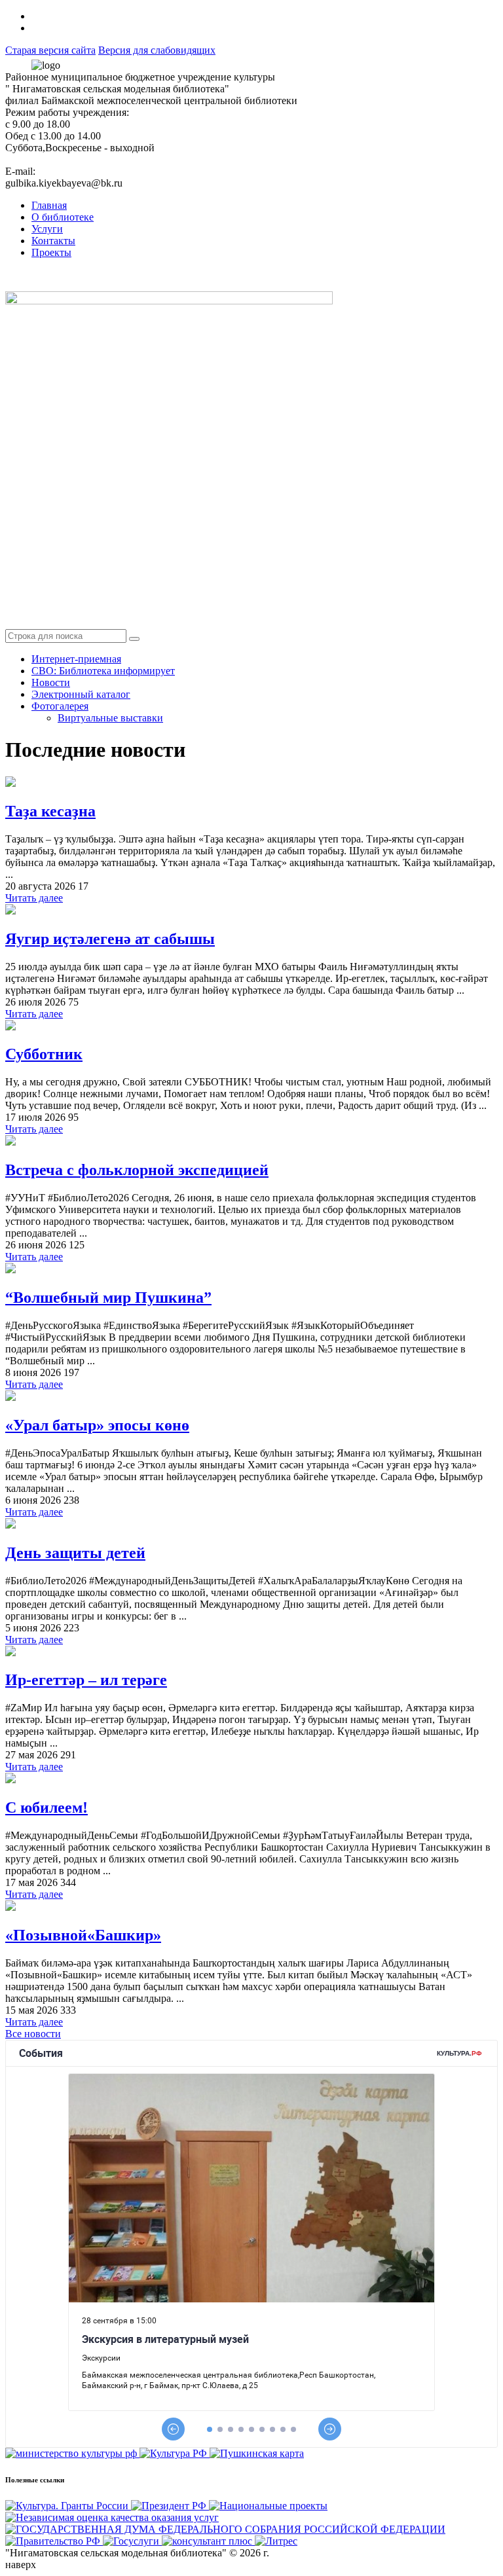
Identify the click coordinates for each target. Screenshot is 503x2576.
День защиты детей (75, 1553)
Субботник (44, 1054)
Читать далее (34, 898)
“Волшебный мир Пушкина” (108, 1297)
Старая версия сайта (50, 50)
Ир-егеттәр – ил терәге (86, 1680)
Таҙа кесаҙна (50, 811)
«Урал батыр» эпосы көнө (97, 1425)
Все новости (33, 2034)
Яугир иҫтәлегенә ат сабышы (110, 939)
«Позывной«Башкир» (83, 1935)
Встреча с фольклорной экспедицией (137, 1170)
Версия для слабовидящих (157, 50)
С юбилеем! (47, 1807)
